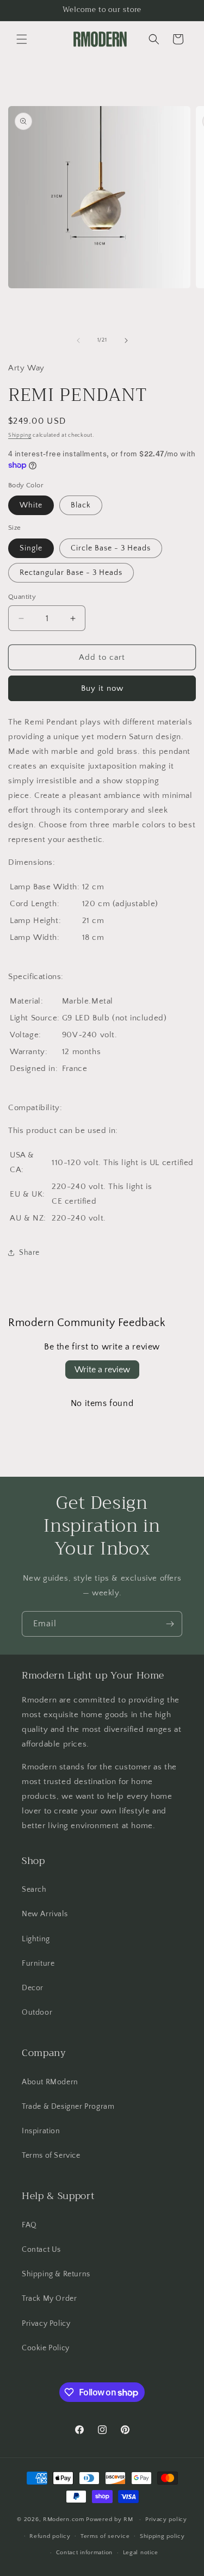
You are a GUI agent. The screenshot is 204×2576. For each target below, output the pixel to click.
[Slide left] (78, 340)
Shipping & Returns (56, 2274)
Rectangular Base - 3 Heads (71, 573)
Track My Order (49, 2299)
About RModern (50, 2082)
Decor (33, 1988)
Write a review (102, 1370)
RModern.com (64, 2519)
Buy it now (102, 688)
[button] (22, 39)
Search (34, 1890)
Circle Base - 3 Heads (111, 548)
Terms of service (105, 2536)
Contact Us (41, 2250)
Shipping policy (162, 2536)
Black (81, 505)
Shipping (20, 435)
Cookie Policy (46, 2348)
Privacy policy (166, 2519)
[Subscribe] (170, 1624)
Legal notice (141, 2553)
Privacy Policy (46, 2324)
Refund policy (50, 2536)
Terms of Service (51, 2156)
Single (31, 548)
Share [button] (29, 1253)
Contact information (84, 2553)
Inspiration (41, 2131)
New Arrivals (45, 1914)
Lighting (36, 1939)
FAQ (29, 2225)
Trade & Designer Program (68, 2107)
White (31, 505)
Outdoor (37, 2013)
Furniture (38, 1964)
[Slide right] (126, 340)
